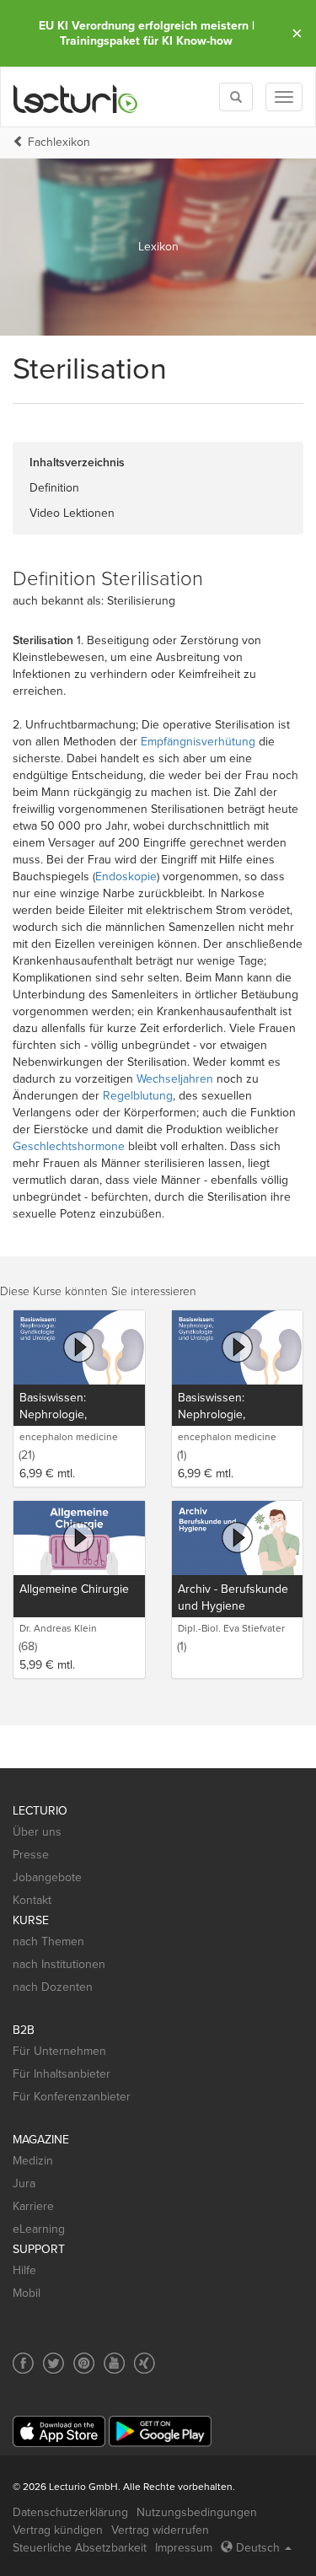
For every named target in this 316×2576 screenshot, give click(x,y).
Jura (24, 2183)
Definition (54, 488)
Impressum (184, 2548)
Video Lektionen (72, 513)
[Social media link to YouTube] (114, 2363)
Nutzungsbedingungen (197, 2512)
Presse (31, 1855)
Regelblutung (138, 1096)
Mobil (27, 2293)
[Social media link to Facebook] (23, 2363)
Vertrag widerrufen (160, 2530)
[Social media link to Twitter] (54, 2363)
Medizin (33, 2161)
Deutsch (258, 2548)
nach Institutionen (59, 1964)
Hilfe (24, 2270)
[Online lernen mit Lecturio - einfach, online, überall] (76, 97)
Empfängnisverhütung (198, 742)
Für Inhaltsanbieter (62, 2074)
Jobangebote (47, 1877)
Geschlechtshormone (69, 1146)
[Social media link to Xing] (145, 2363)
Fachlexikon (59, 142)
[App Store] (59, 2431)
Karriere (33, 2206)
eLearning (39, 2229)
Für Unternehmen (59, 2051)
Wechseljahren (175, 1079)
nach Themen (48, 1941)
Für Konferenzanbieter (72, 2097)
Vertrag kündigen (58, 2530)
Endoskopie (126, 877)
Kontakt (32, 1900)
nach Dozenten (53, 1987)
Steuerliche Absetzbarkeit (80, 2548)
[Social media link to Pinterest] (84, 2363)
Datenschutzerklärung (70, 2512)
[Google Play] (160, 2431)
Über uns (37, 1832)
